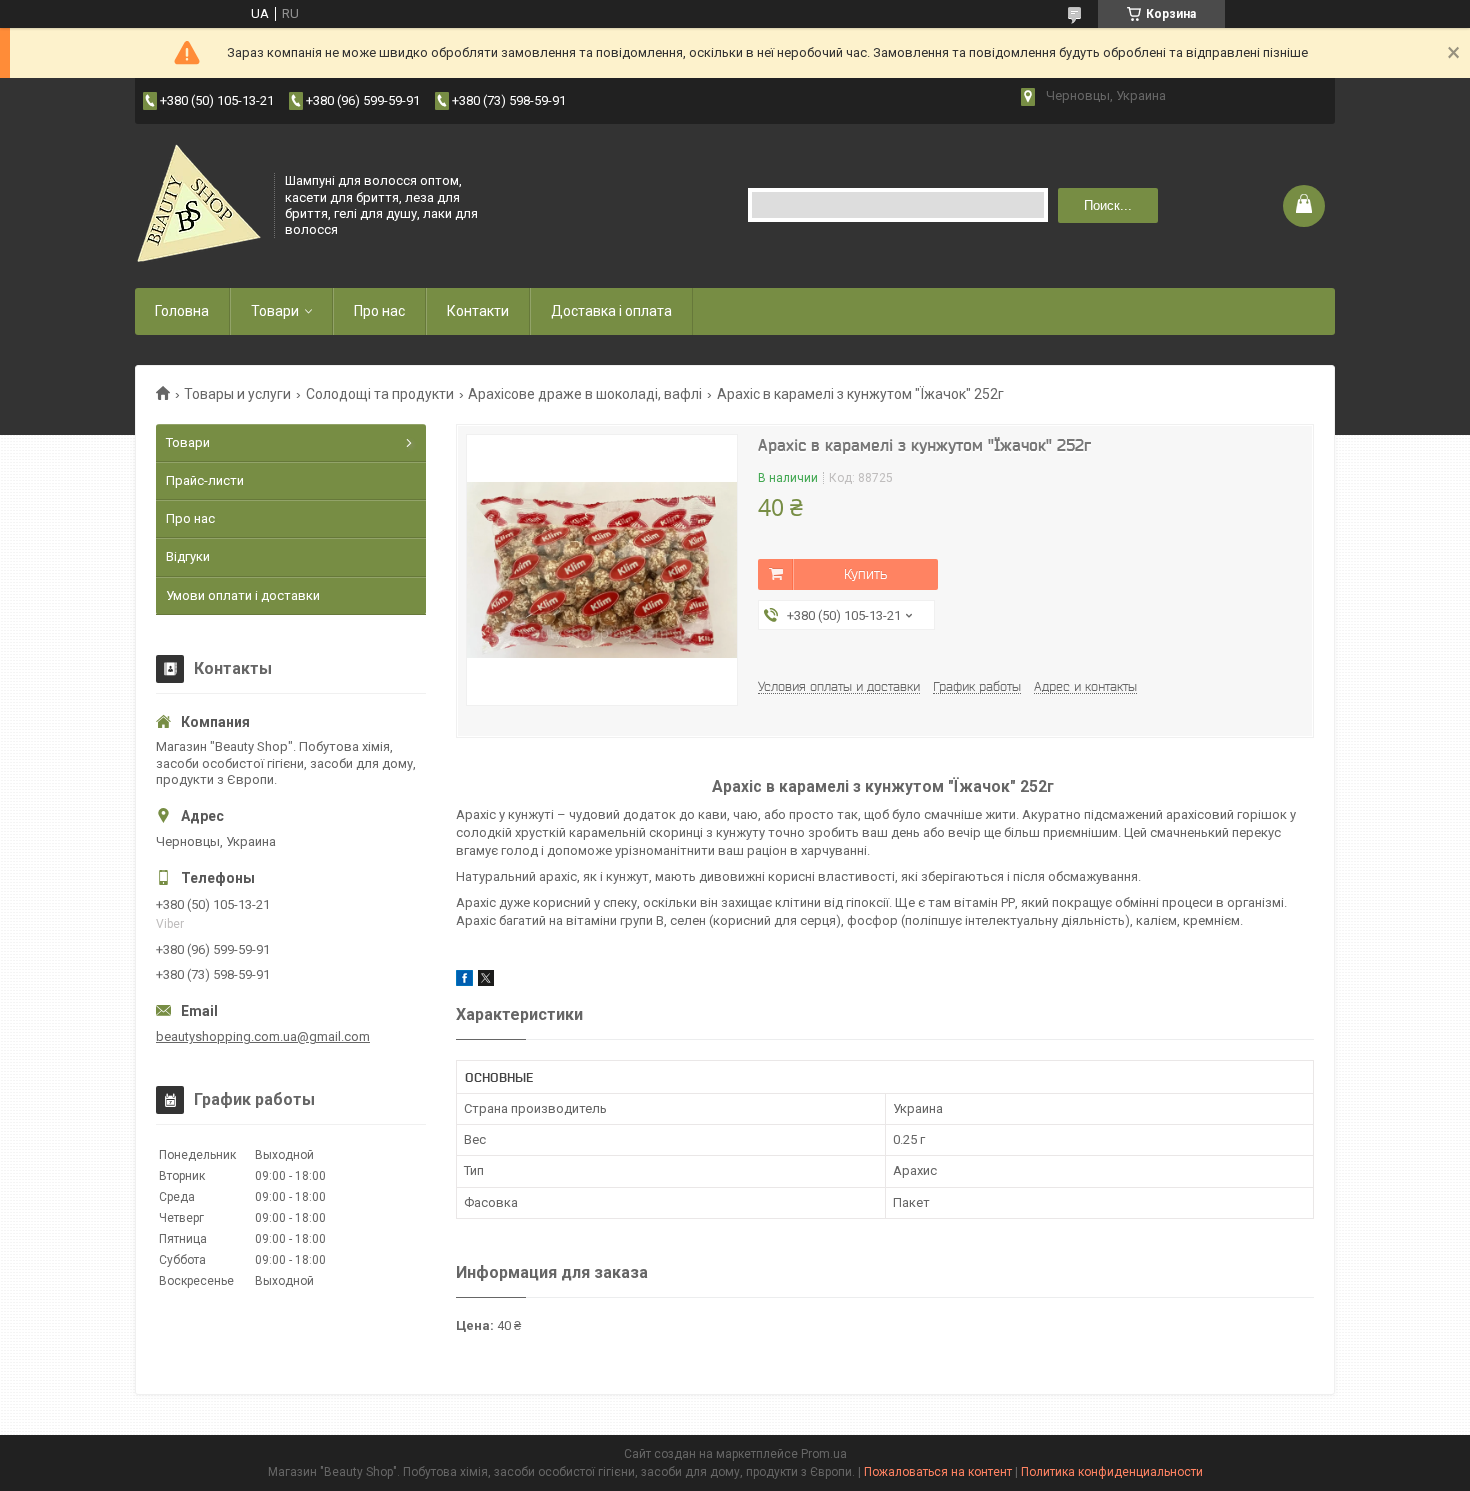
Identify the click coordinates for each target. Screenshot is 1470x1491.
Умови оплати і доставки (243, 595)
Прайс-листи (205, 480)
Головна (182, 311)
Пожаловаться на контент (938, 1472)
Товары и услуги (237, 394)
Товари (275, 311)
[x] (486, 981)
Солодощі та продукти (380, 394)
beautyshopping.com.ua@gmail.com (263, 1036)
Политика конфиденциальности (1112, 1472)
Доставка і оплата (611, 311)
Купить (865, 574)
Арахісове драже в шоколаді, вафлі (585, 394)
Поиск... (1108, 205)
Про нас (379, 311)
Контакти (478, 311)
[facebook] (464, 981)
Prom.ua (824, 1454)
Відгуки (188, 556)
